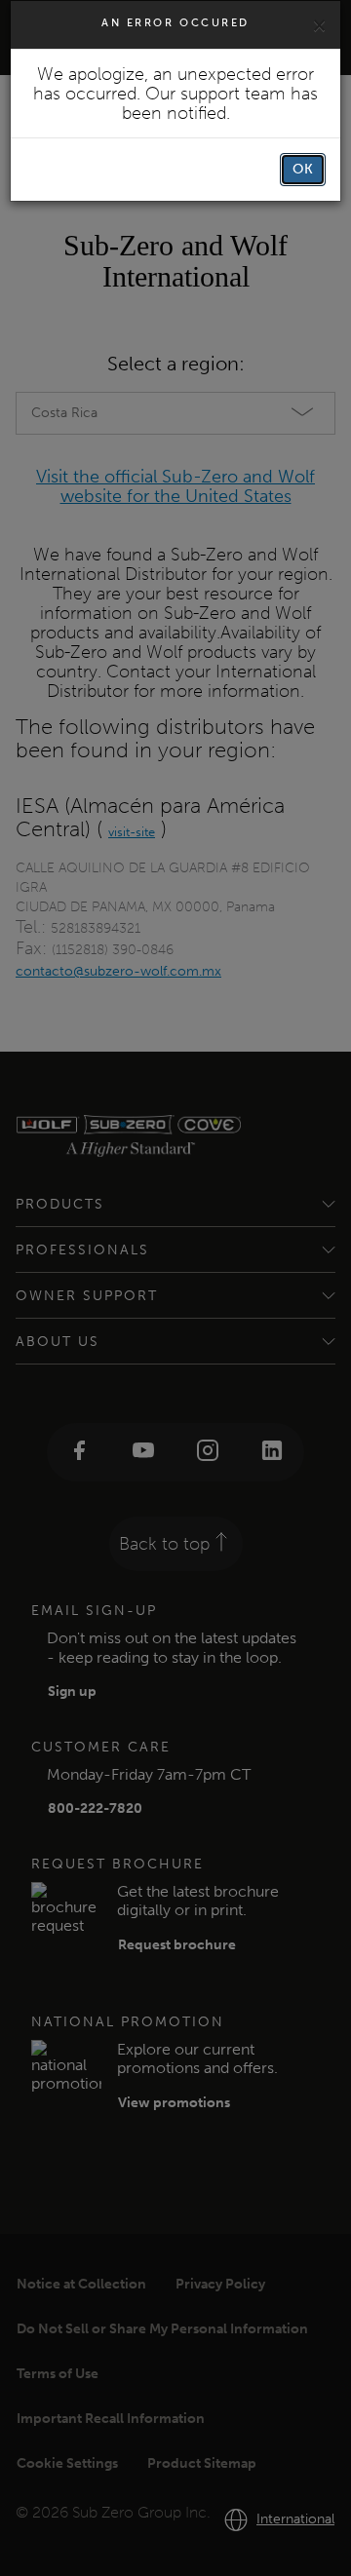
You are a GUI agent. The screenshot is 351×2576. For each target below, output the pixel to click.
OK (303, 169)
